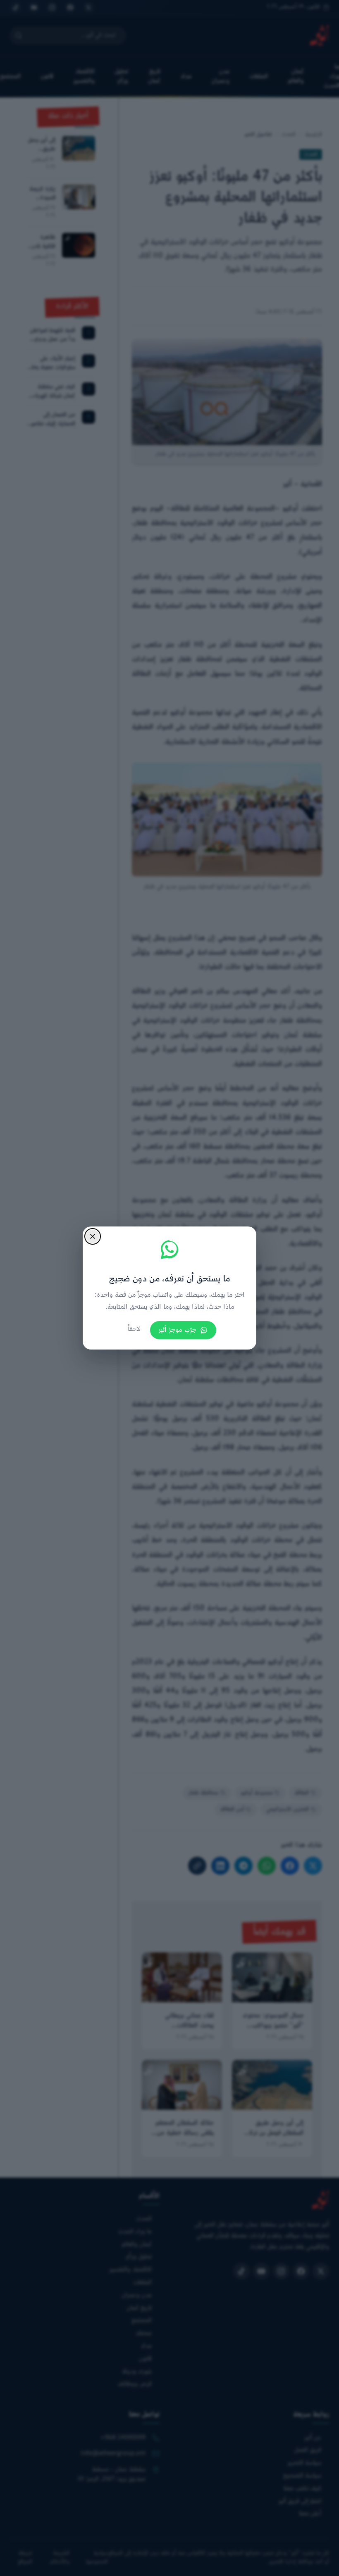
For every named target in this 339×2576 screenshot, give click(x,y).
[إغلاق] (93, 1236)
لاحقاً (134, 1330)
